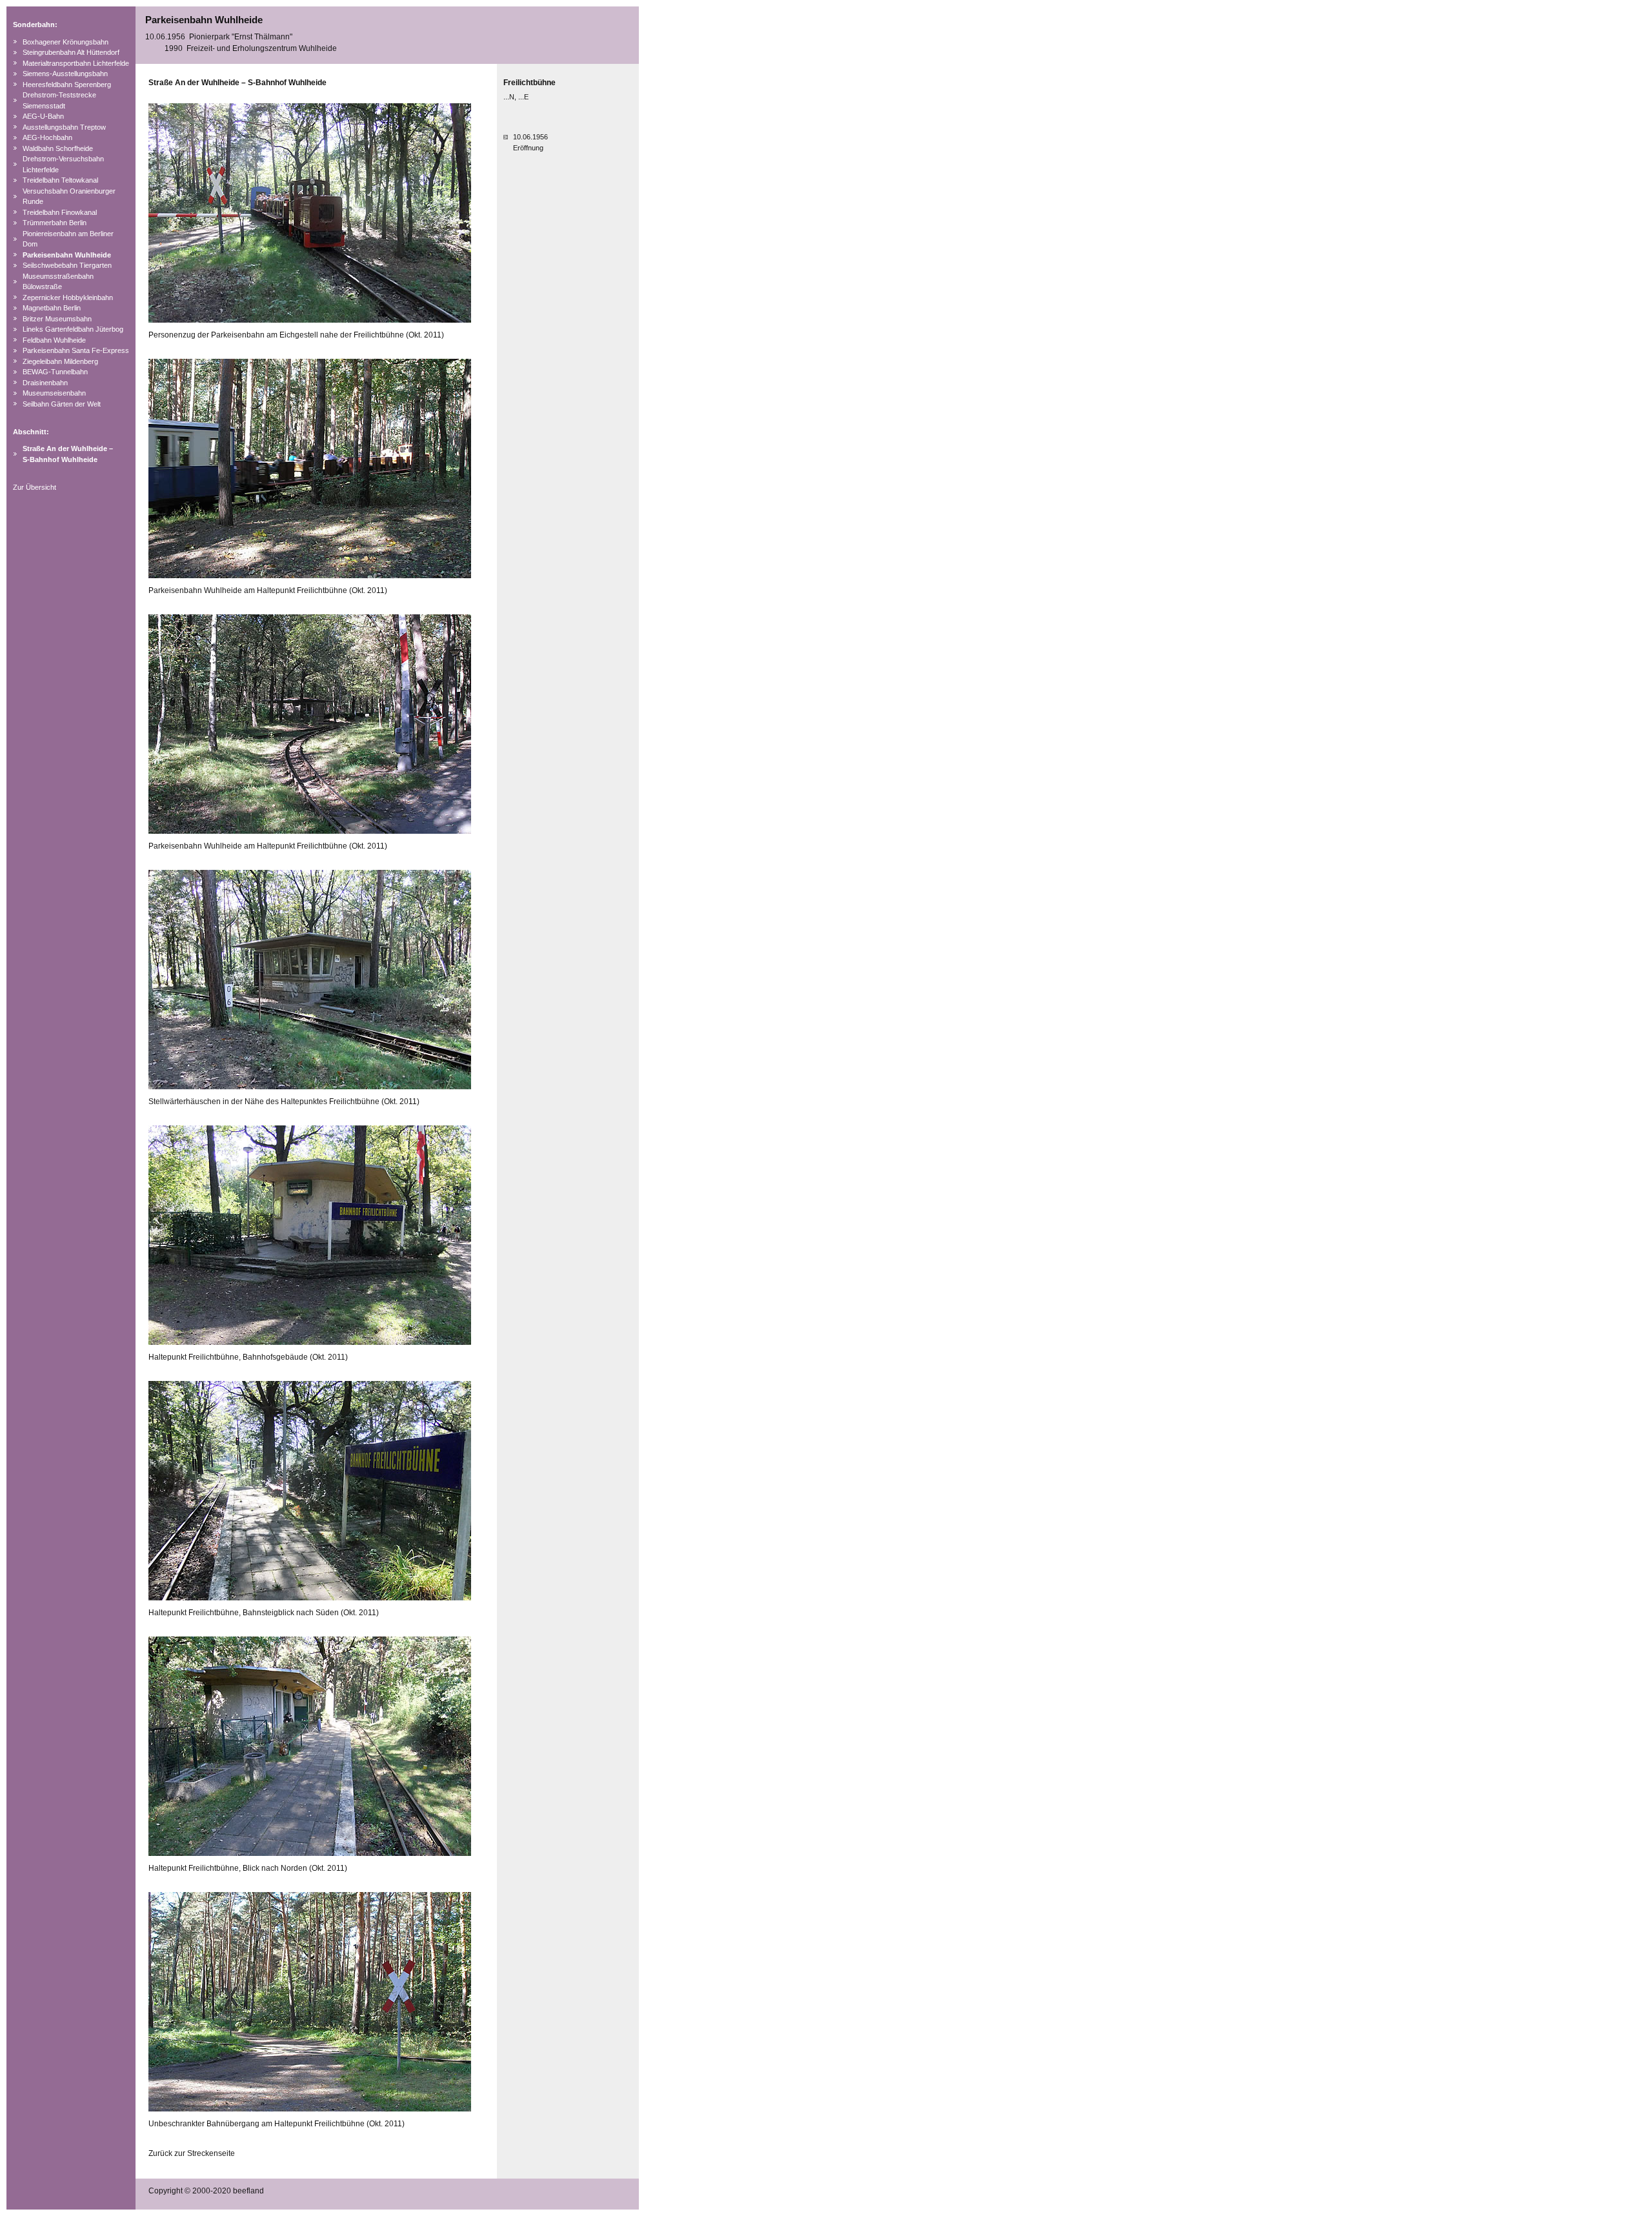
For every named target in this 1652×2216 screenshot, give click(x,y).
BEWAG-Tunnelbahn (55, 372)
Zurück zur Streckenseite (192, 2153)
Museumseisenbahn (54, 393)
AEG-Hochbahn (47, 137)
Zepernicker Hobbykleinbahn (68, 297)
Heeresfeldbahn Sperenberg (67, 85)
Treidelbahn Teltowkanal (60, 180)
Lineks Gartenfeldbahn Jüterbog (73, 329)
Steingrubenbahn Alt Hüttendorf (71, 52)
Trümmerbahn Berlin (55, 223)
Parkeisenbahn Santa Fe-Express (76, 350)
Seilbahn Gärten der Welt (62, 404)
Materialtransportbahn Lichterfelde (76, 63)
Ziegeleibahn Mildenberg (60, 361)
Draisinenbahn (45, 383)
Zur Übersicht (35, 487)
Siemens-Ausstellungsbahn (65, 74)
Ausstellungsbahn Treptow (64, 127)
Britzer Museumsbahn (57, 319)
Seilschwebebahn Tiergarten (67, 265)
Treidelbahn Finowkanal (60, 212)
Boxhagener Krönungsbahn (65, 42)
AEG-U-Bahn (43, 116)
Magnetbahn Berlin (52, 308)
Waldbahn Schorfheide (58, 148)
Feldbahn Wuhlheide (54, 340)
